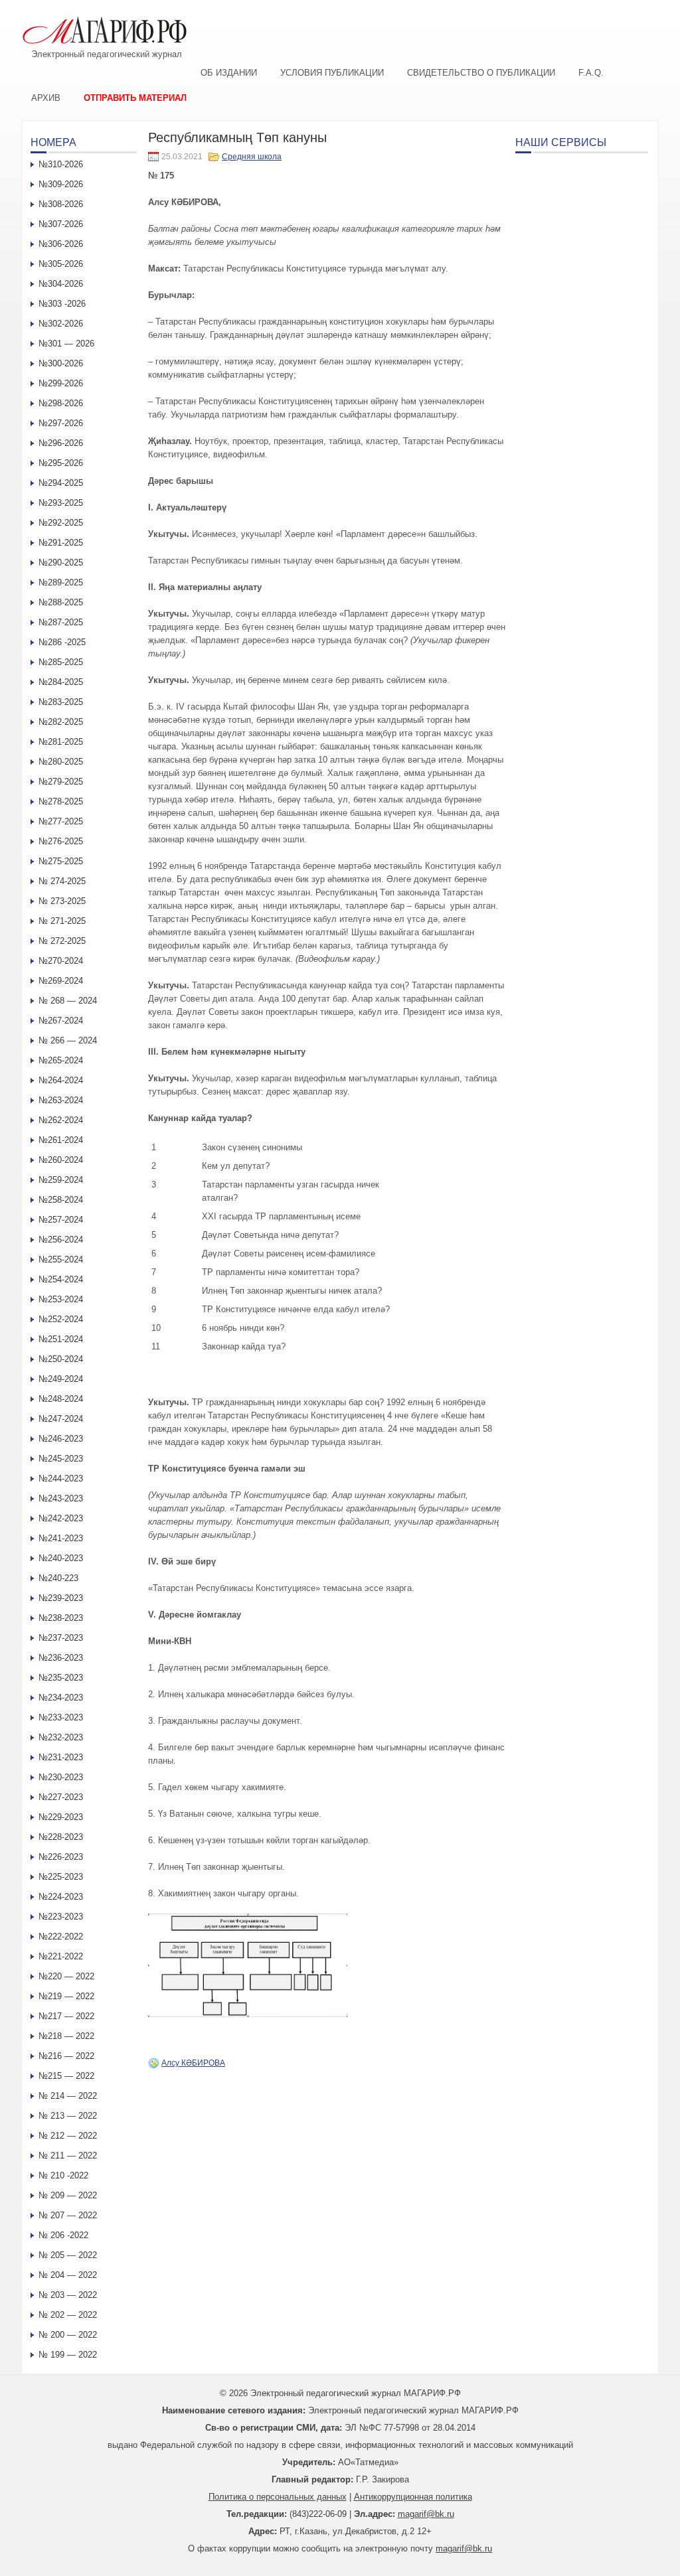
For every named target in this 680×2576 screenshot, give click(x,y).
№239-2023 (61, 1598)
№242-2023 (61, 1518)
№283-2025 (61, 702)
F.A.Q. (591, 73)
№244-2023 (61, 1478)
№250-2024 (61, 1359)
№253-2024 (61, 1299)
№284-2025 (61, 682)
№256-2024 (61, 1240)
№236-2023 (61, 1658)
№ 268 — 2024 (68, 1001)
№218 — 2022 (66, 2036)
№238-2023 (61, 1618)
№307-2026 (61, 224)
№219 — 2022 (66, 1996)
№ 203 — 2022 (68, 2295)
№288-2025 (61, 602)
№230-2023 (61, 1777)
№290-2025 (61, 563)
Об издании (229, 73)
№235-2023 (61, 1678)
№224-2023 (61, 1897)
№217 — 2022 (66, 2016)
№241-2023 (61, 1538)
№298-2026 (61, 403)
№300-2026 (61, 363)
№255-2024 (61, 1259)
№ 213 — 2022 (68, 2116)
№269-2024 (61, 981)
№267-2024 (61, 1021)
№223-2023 (61, 1917)
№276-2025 (61, 841)
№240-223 (58, 1578)
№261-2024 (61, 1140)
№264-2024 (61, 1080)
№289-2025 (61, 582)
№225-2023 (61, 1877)
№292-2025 (61, 523)
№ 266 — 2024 (68, 1040)
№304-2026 (61, 284)
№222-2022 (61, 1936)
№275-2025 (61, 861)
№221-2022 (61, 1956)
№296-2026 (61, 443)
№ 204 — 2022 (68, 2275)
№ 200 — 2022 (68, 2335)
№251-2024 (61, 1339)
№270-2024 (61, 961)
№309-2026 (61, 184)
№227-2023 (61, 1797)
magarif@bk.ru (426, 2514)
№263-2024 (61, 1100)
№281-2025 (61, 742)
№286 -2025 (62, 642)
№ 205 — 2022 (68, 2255)
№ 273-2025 (62, 901)
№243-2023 (61, 1498)
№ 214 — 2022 (68, 2096)
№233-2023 (61, 1717)
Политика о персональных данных (278, 2497)
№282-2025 (61, 722)
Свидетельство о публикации (481, 73)
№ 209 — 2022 (68, 2195)
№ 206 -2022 (63, 2235)
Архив (46, 98)
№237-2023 (61, 1638)
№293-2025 (61, 503)
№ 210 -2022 (63, 2175)
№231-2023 (61, 1757)
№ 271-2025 (62, 921)
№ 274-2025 (62, 881)
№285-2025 (61, 662)
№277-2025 (61, 821)
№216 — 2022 (66, 2056)
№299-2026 (61, 383)
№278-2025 (61, 801)
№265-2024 (61, 1060)
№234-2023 (61, 1698)
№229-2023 (61, 1817)
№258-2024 (61, 1200)
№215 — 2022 (66, 2076)
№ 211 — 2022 (68, 2156)
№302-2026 (61, 324)
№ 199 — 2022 (68, 2355)
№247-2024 (61, 1419)
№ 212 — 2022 (68, 2136)
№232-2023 (61, 1737)
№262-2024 (61, 1120)
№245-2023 (61, 1459)
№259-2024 (61, 1180)
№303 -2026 (62, 304)
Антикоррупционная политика (413, 2497)
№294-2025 (61, 483)
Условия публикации (332, 73)
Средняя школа (252, 157)
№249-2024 (61, 1379)
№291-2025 (61, 543)
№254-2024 (61, 1279)
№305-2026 (61, 264)
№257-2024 (61, 1220)
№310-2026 (61, 164)
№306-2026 (61, 244)
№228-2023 (61, 1837)
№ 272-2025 (62, 941)
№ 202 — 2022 (68, 2315)
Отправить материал (135, 98)
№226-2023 (61, 1857)
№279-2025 (61, 782)
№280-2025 (61, 762)
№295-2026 (61, 463)
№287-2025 (61, 622)
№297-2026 (61, 423)
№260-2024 (61, 1160)
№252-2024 (61, 1319)
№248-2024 (61, 1399)
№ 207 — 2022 (68, 2215)
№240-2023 (61, 1558)
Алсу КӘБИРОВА (193, 2063)
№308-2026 (61, 204)
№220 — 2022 (66, 1976)
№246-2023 (61, 1439)
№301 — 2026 (66, 343)
